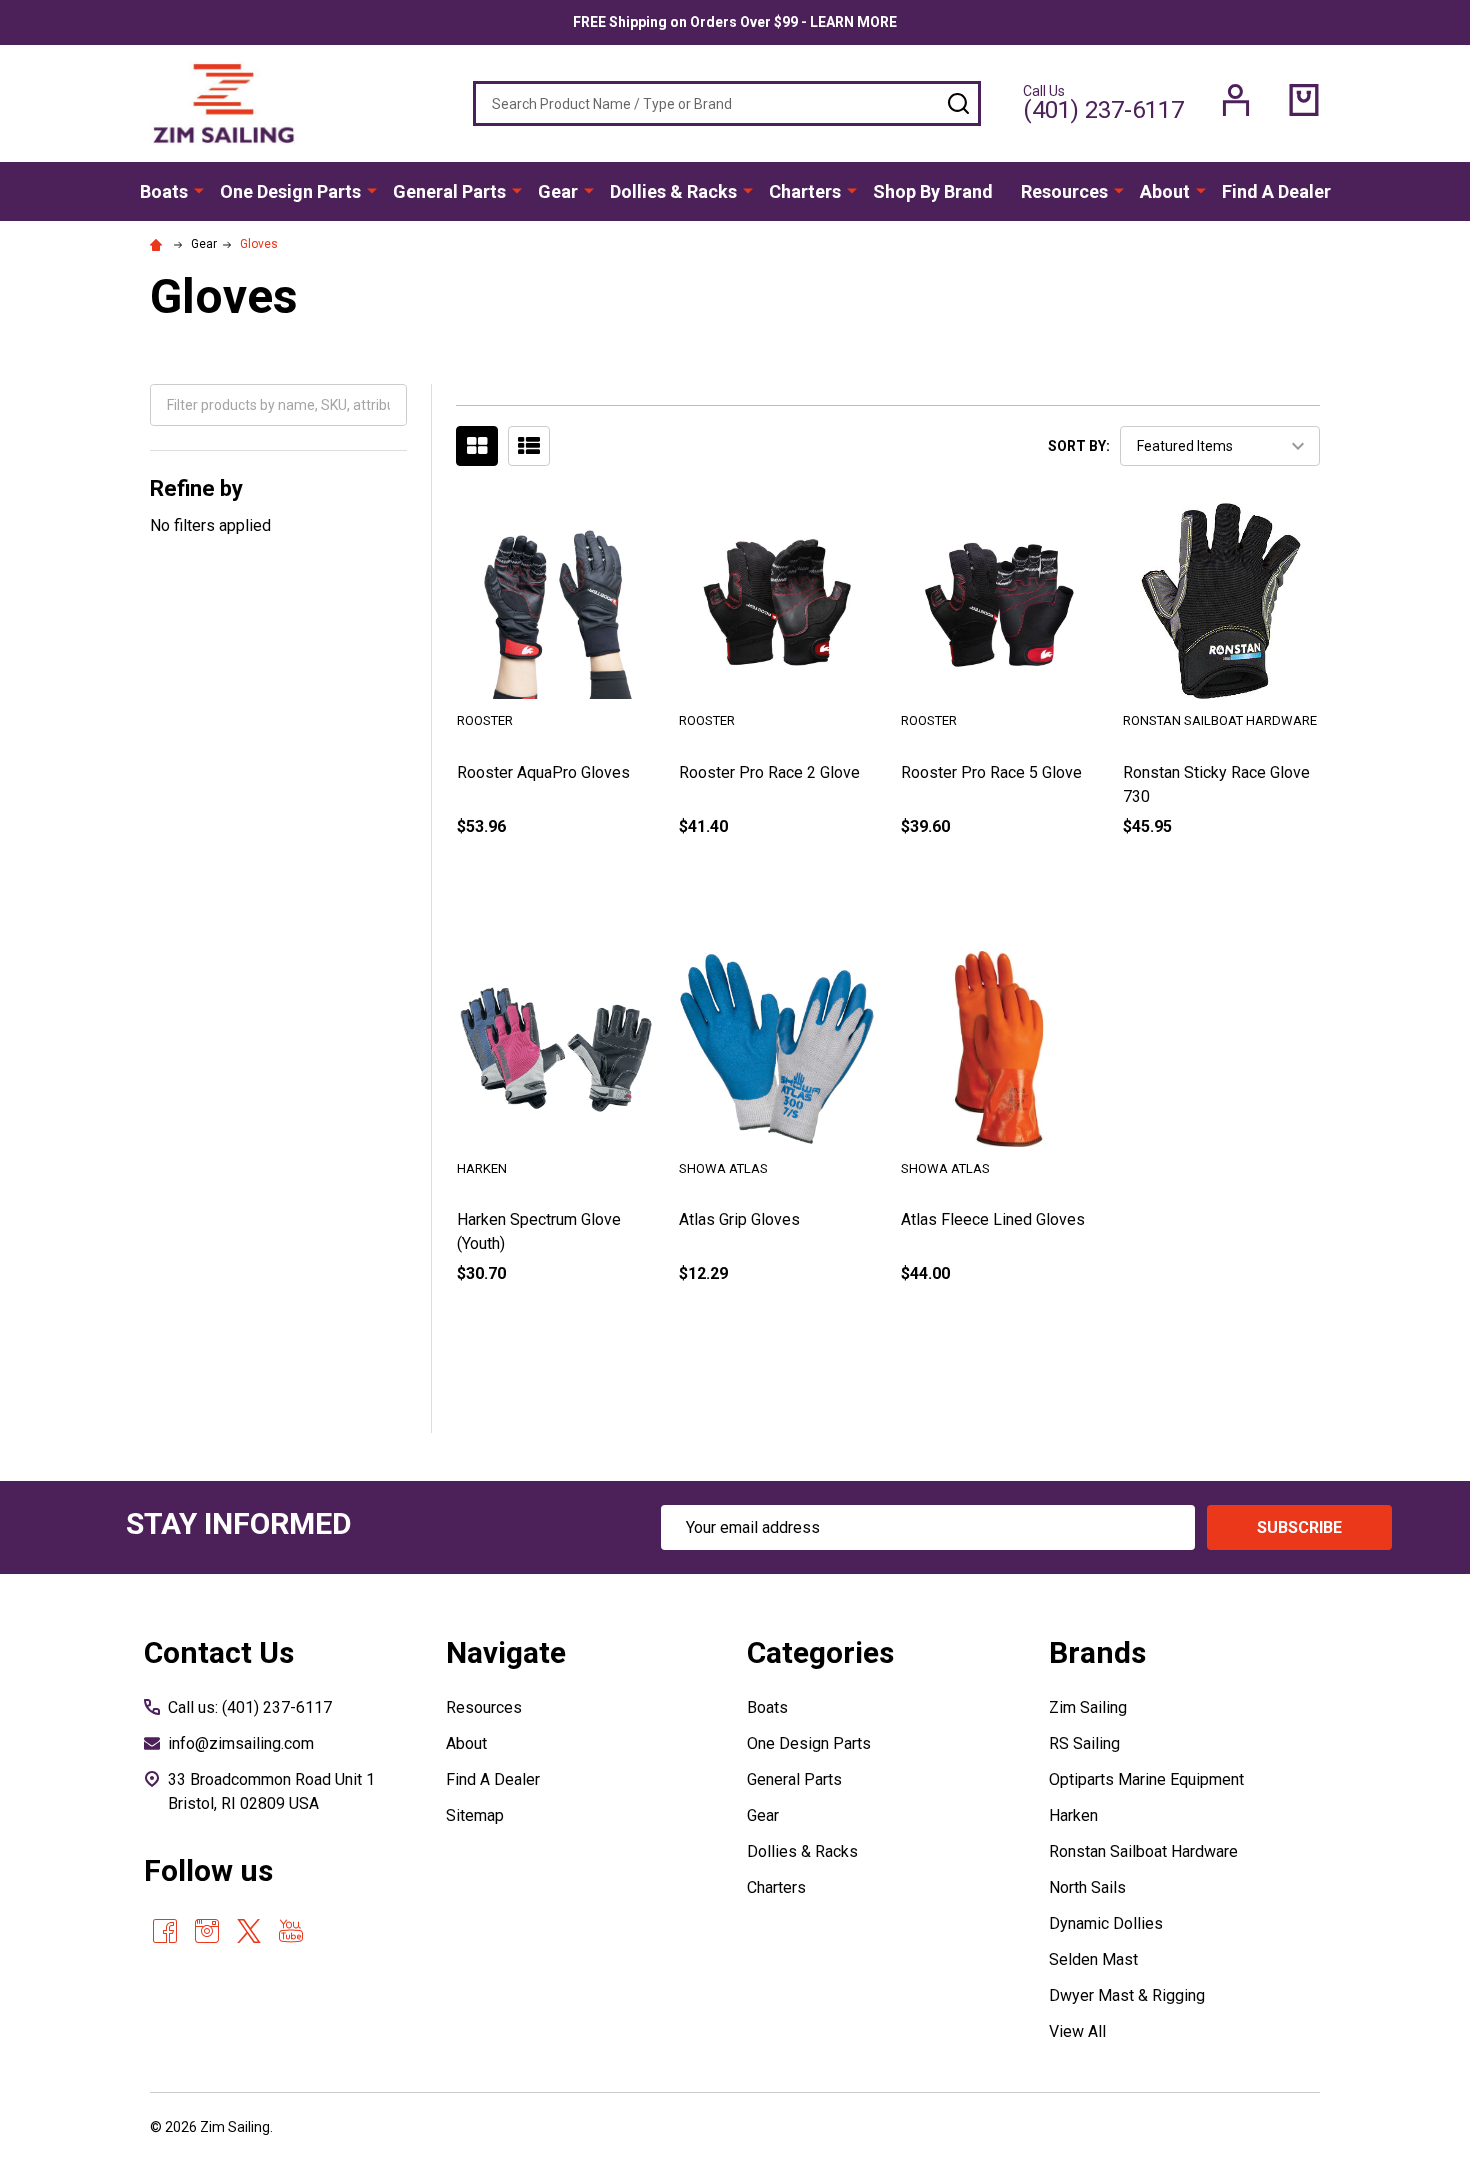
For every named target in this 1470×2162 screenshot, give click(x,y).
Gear (558, 191)
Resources (1064, 191)
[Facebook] (165, 1931)
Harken (1073, 1815)
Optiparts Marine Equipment (1146, 1779)
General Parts (449, 191)
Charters (805, 191)
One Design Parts (290, 191)
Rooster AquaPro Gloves (543, 772)
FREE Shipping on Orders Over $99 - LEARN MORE (735, 22)
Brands (1097, 1652)
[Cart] (1304, 100)
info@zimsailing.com (241, 1743)
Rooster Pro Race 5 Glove (991, 772)
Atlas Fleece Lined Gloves (993, 1219)
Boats (164, 191)
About (1165, 191)
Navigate (506, 1652)
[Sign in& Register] (1236, 100)
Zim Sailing (1088, 1707)
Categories (820, 1652)
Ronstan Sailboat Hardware (1143, 1851)
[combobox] (727, 103)
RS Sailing (1084, 1743)
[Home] (159, 244)
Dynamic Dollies (1106, 1923)
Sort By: (1079, 446)
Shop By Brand (933, 191)
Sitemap (475, 1815)
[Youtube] (291, 1931)
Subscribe (1299, 1527)
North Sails (1087, 1887)
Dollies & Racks (673, 191)
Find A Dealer (1276, 191)
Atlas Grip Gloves (739, 1219)
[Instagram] (207, 1931)
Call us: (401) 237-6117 (250, 1707)
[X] (249, 1931)
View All (1077, 2031)
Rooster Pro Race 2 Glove (769, 772)
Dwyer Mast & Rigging (1127, 1995)
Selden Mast (1093, 1959)
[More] (199, 190)
